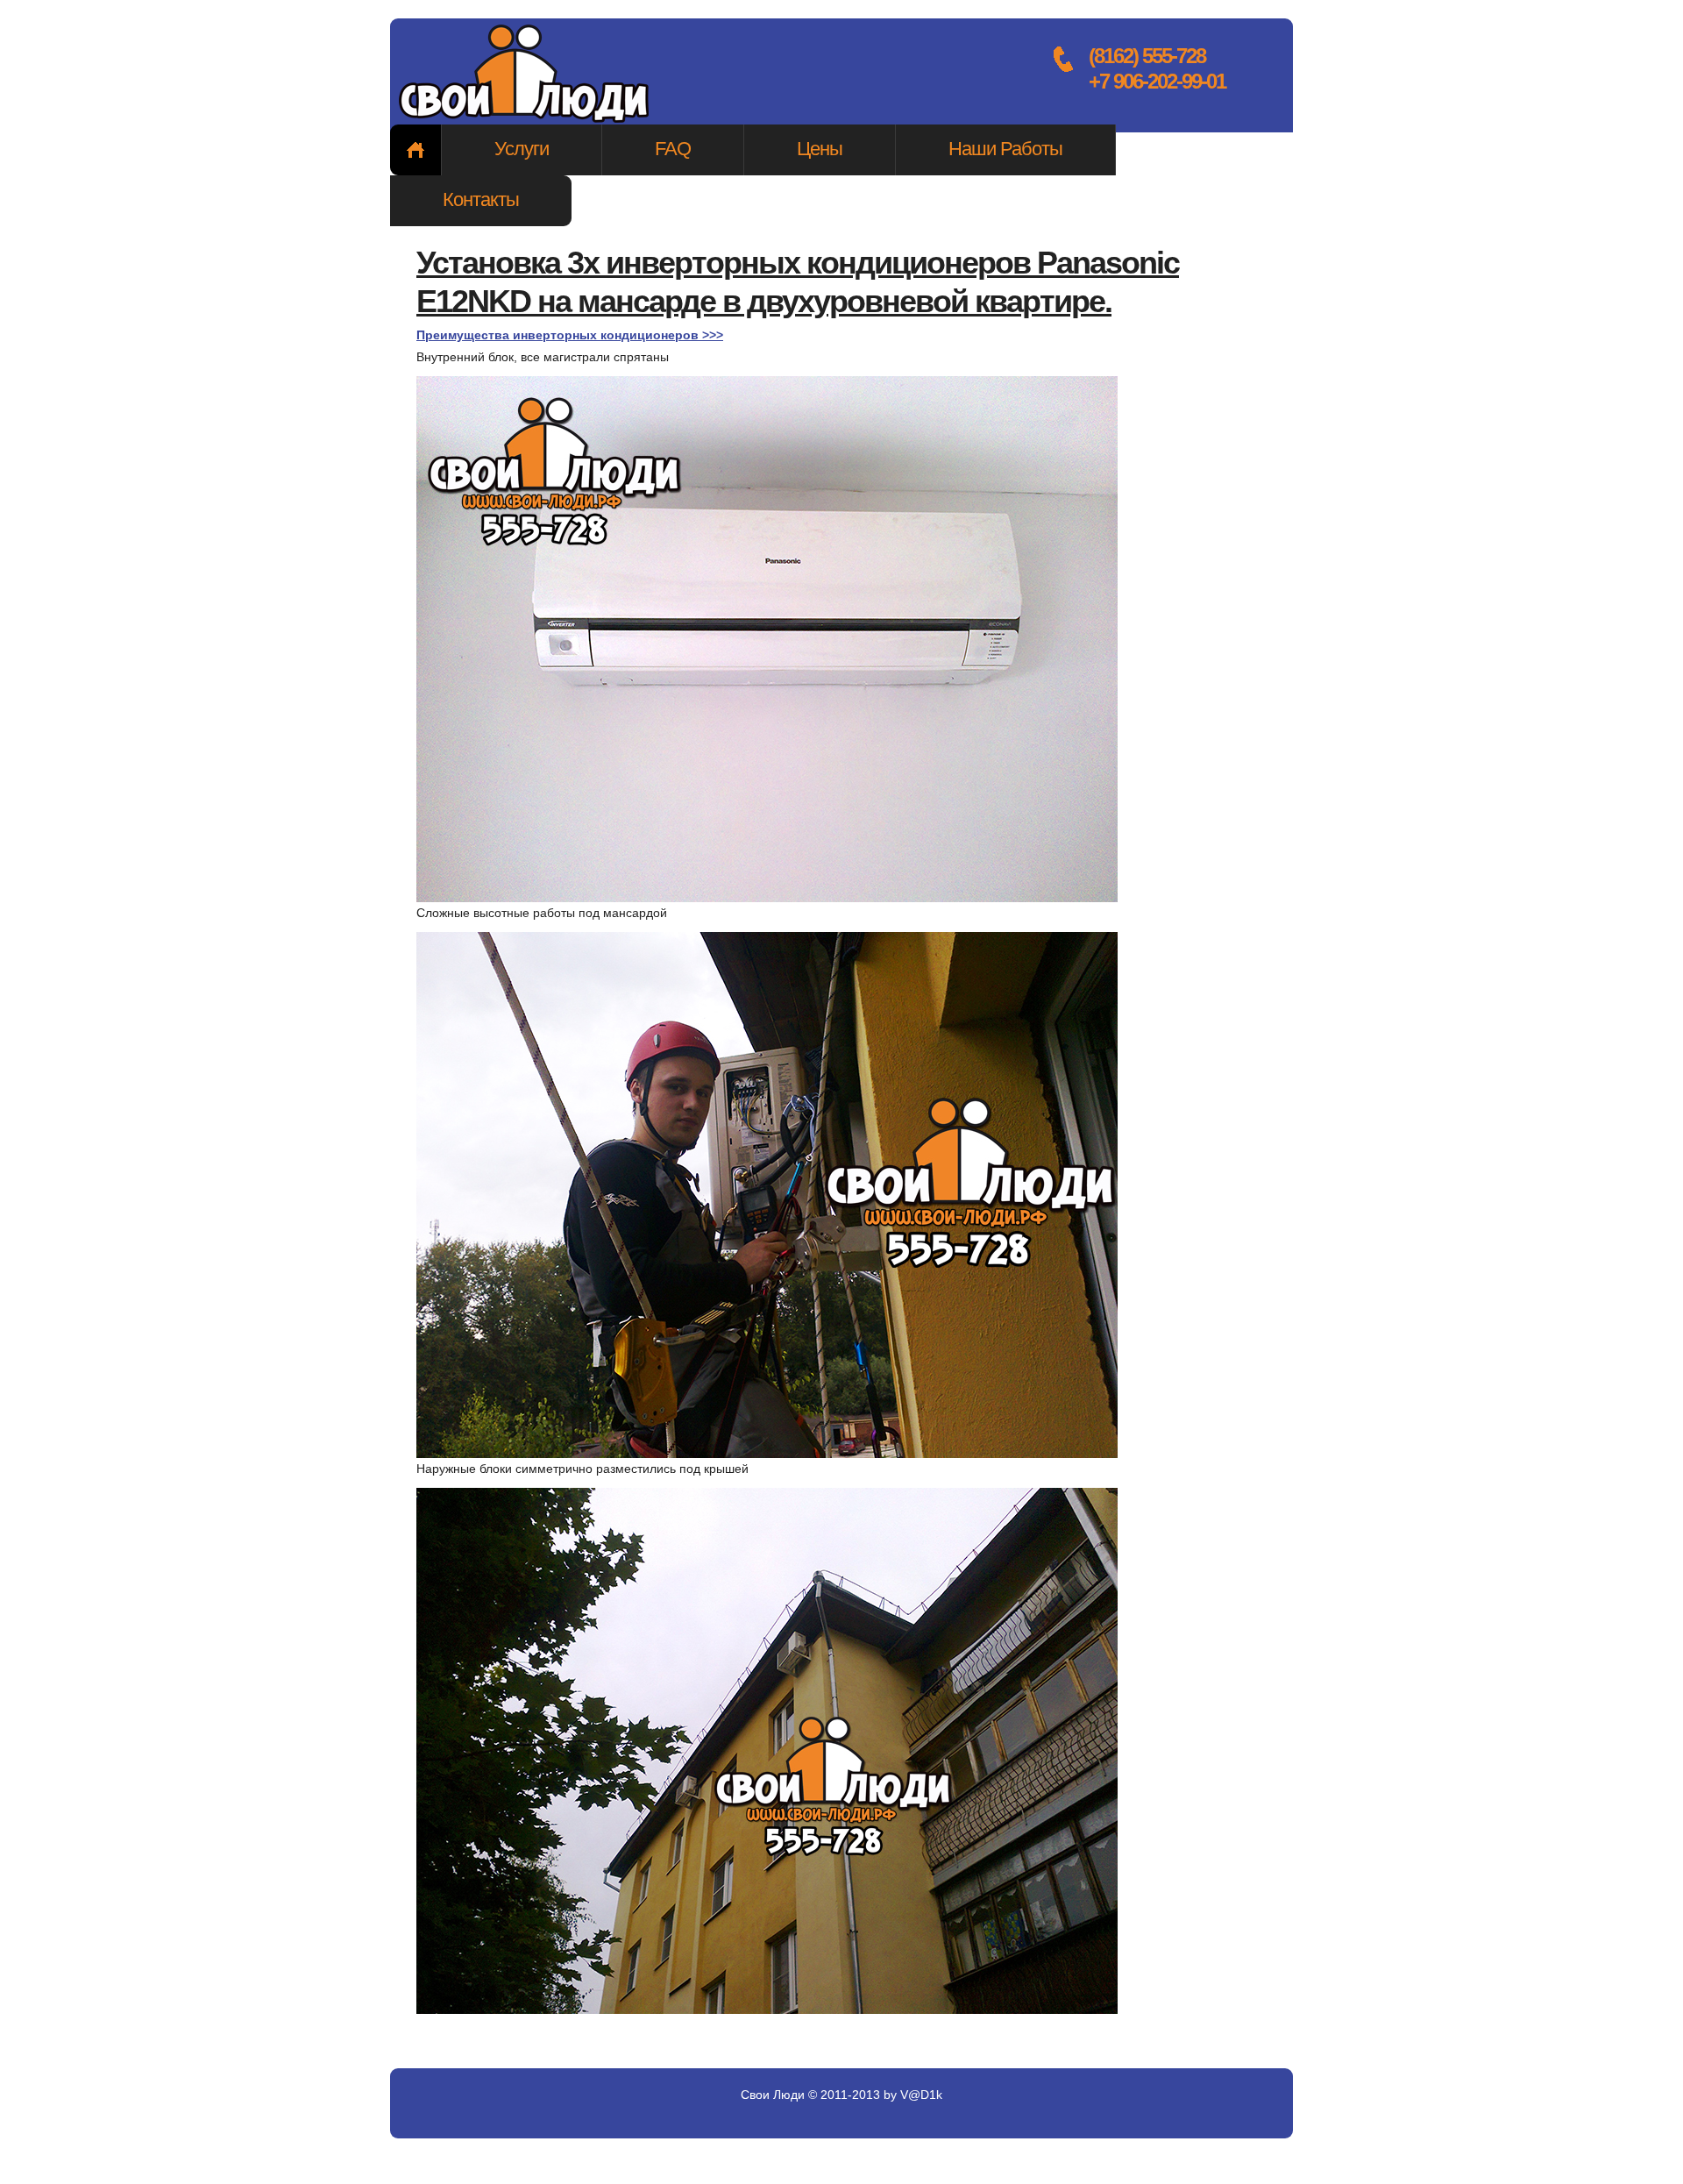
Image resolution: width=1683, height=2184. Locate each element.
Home (415, 150)
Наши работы (1005, 149)
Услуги (522, 149)
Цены (820, 149)
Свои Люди (526, 75)
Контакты (481, 199)
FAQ (673, 149)
